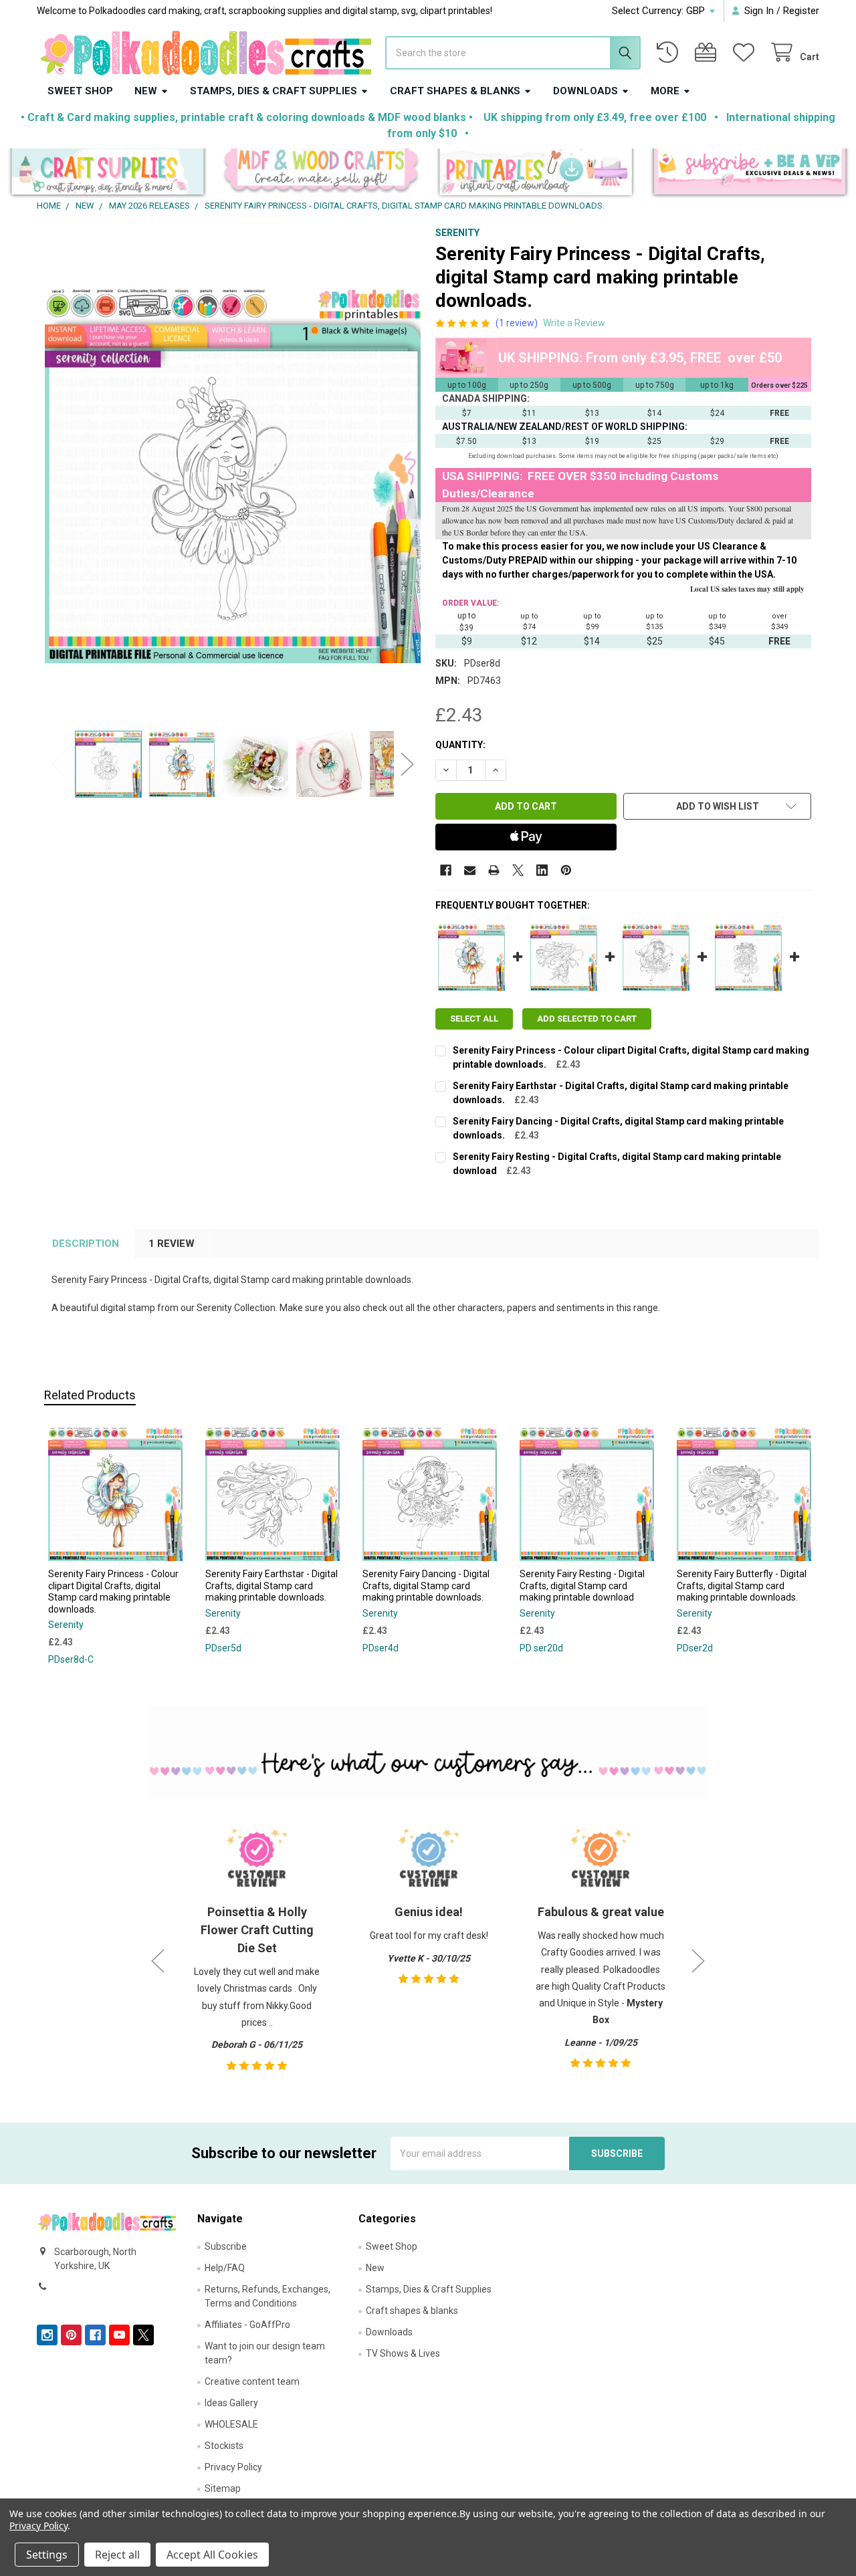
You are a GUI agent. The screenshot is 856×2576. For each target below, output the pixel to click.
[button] (107, 173)
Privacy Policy (233, 2467)
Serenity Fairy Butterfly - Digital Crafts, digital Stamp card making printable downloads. (742, 1586)
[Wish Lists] (746, 52)
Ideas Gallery (231, 2403)
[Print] (494, 870)
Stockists (224, 2446)
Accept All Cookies (212, 2555)
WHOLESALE (231, 2424)
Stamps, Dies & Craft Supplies (274, 91)
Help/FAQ (225, 2268)
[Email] (470, 870)
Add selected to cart (587, 1019)
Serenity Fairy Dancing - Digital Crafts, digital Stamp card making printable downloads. (426, 1586)
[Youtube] (119, 2335)
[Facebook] (446, 870)
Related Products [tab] (90, 1395)
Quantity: (460, 745)
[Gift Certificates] (708, 52)
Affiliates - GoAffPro (247, 2325)
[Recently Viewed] (670, 52)
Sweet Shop (80, 91)
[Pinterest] (566, 870)
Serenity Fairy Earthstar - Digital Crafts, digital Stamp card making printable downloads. (272, 1586)
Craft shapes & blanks (455, 91)
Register (801, 11)
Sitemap (223, 2488)
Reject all (117, 2555)
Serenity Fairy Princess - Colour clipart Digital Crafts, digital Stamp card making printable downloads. (113, 1592)
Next (407, 764)
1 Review (172, 1244)
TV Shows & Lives (403, 2353)
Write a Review (574, 323)
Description (86, 1244)
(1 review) (517, 323)
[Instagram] (47, 2335)
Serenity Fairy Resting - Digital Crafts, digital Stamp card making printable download (582, 1586)
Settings (47, 2555)
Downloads (585, 91)
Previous (58, 764)
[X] (518, 870)
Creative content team (252, 2381)
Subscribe (226, 2246)
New (146, 91)
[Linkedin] (542, 870)
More (665, 91)
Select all (474, 1019)
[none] (233, 475)
